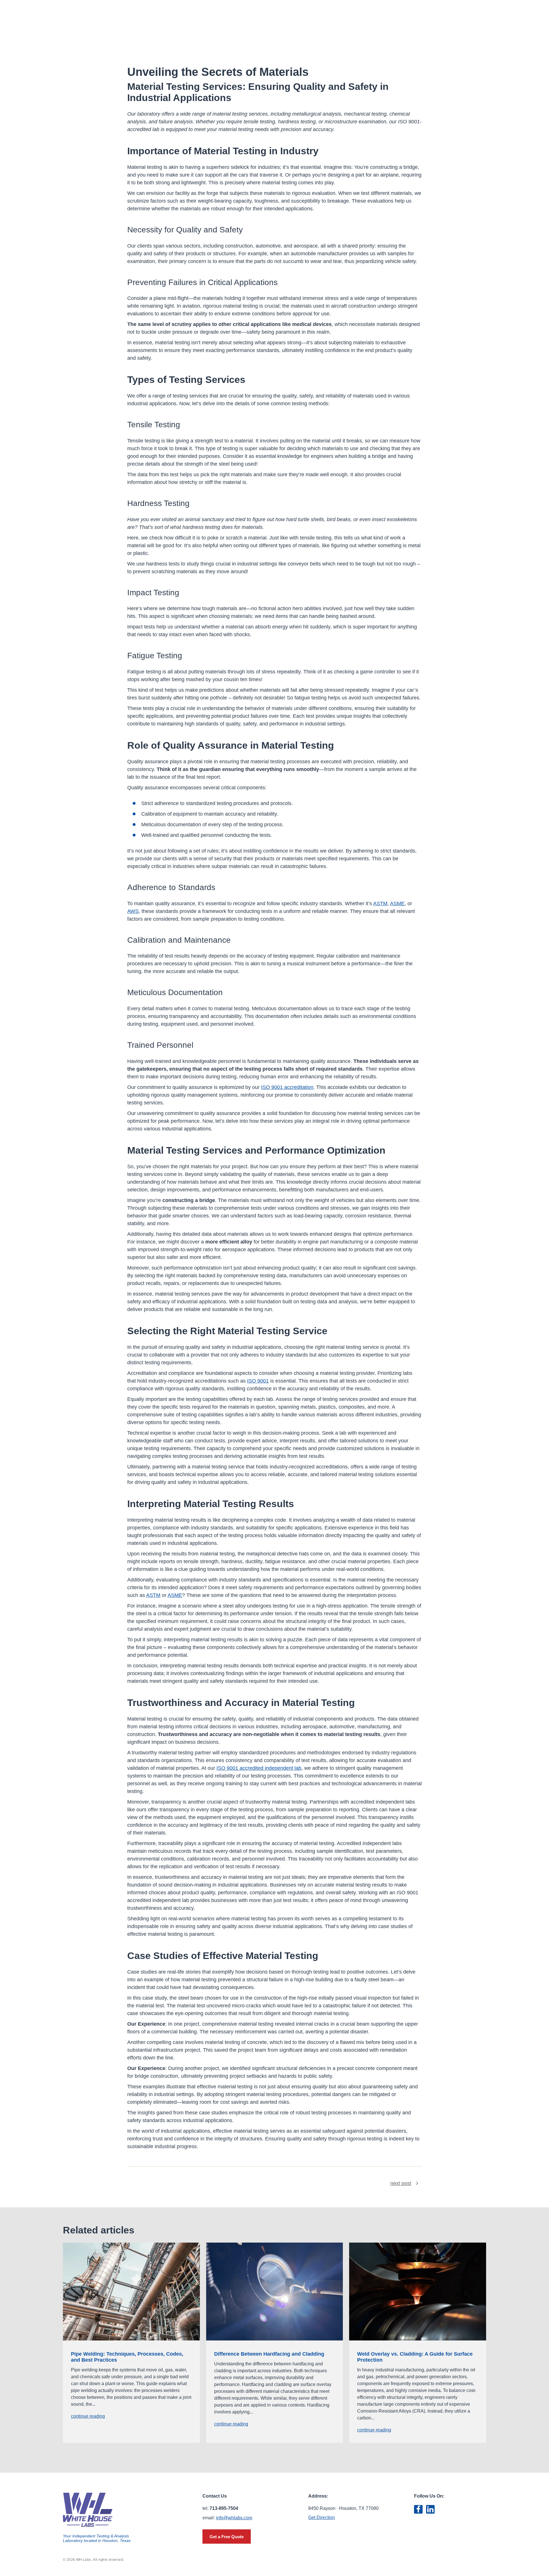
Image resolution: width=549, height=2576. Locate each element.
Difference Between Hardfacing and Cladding (269, 2354)
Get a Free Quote (227, 2537)
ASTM (380, 904)
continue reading (88, 2416)
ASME (397, 904)
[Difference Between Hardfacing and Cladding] (275, 2292)
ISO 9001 (258, 1381)
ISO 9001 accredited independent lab (259, 1768)
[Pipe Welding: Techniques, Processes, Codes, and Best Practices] (131, 2292)
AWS (133, 911)
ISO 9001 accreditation (287, 1087)
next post (401, 2183)
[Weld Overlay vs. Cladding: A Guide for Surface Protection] (418, 2292)
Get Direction (322, 2517)
